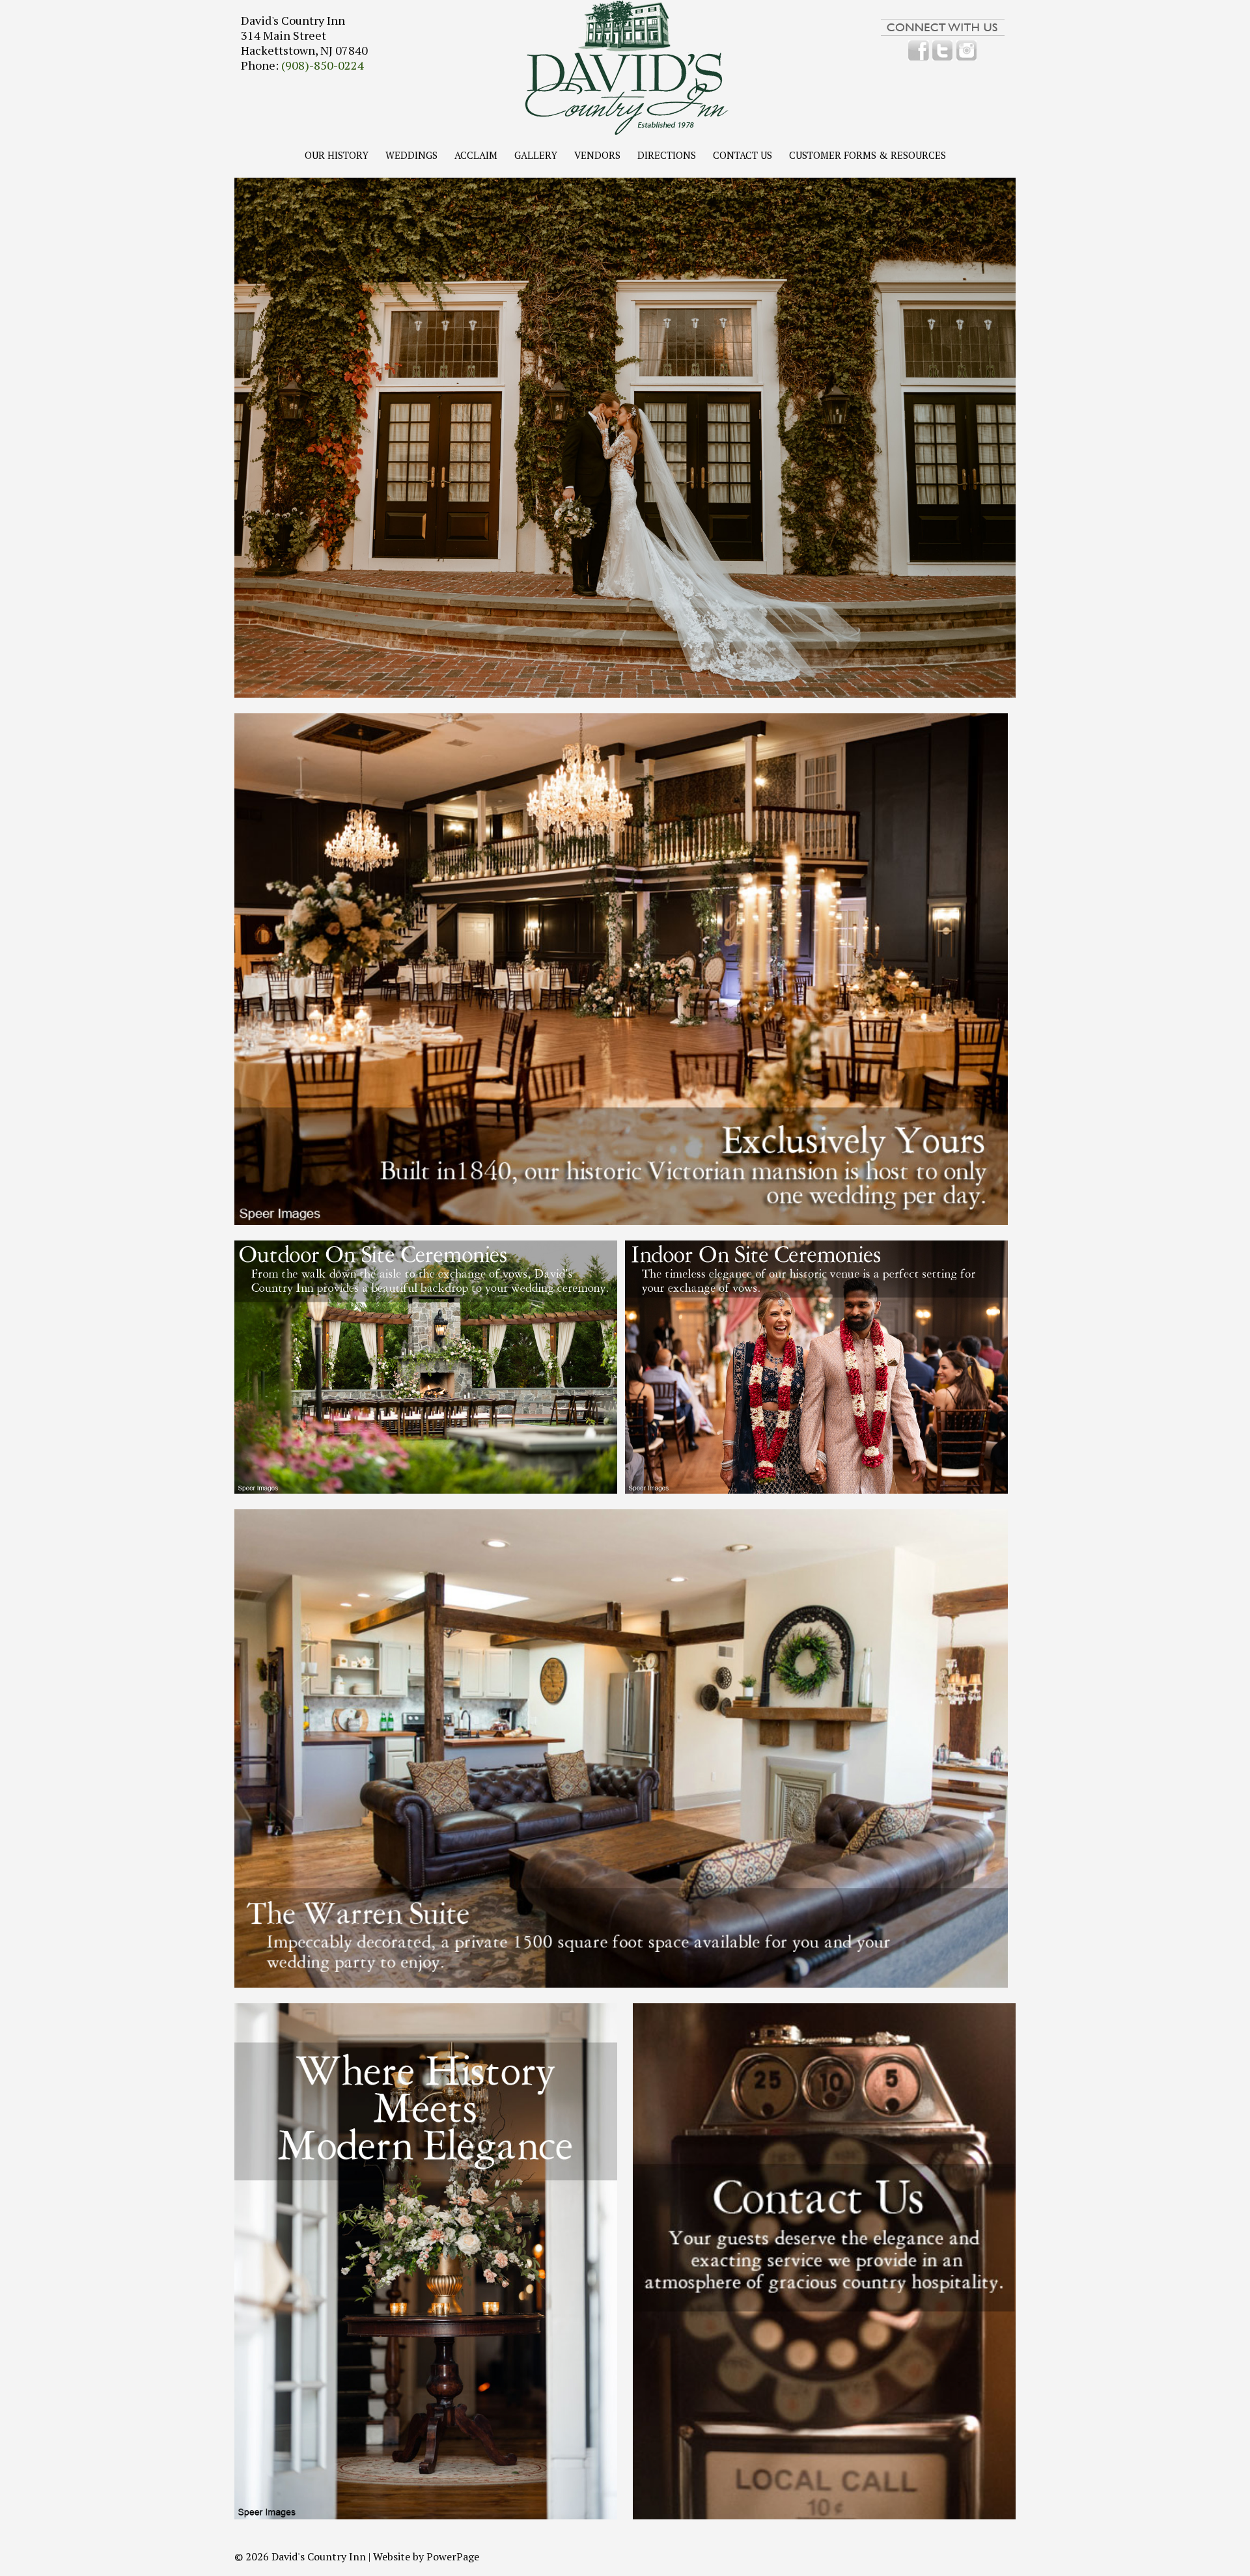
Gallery (536, 156)
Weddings (411, 156)
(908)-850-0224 (323, 65)
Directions (667, 156)
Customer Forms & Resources (868, 156)
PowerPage (453, 2556)
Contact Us (743, 156)
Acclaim (476, 156)
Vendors (597, 156)
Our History (337, 156)
